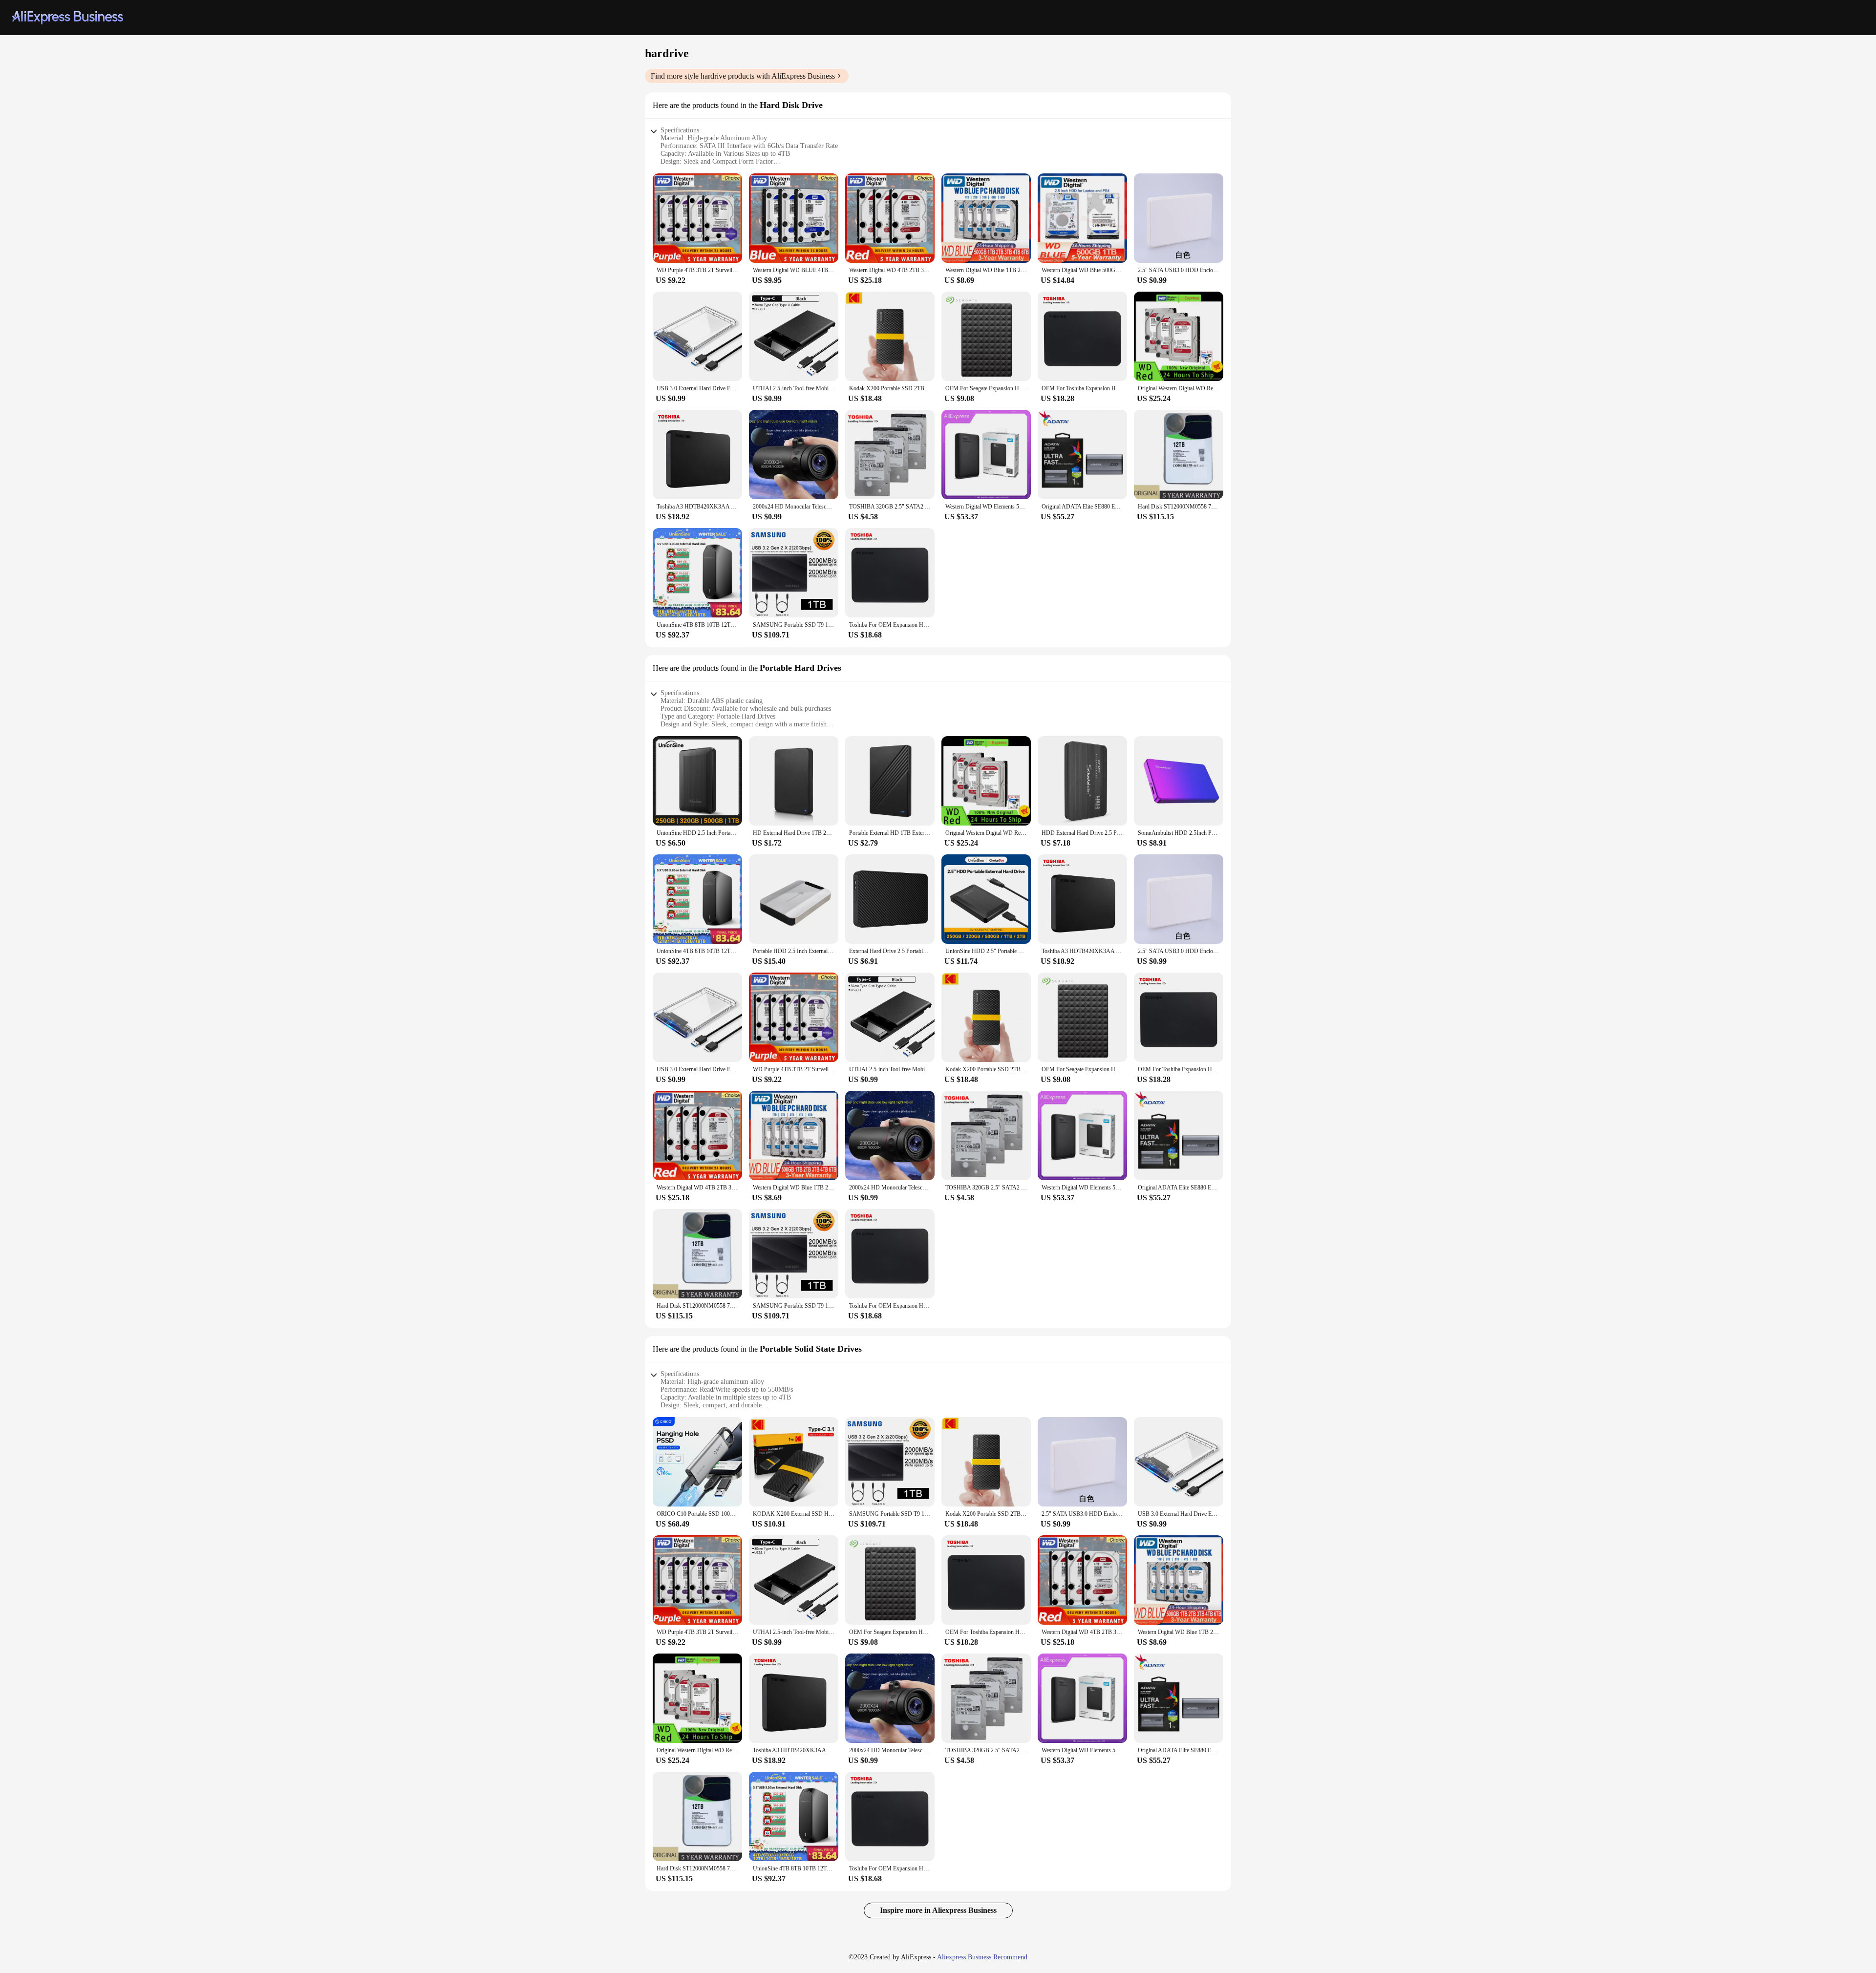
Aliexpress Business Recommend (982, 1957)
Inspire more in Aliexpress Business (938, 1910)
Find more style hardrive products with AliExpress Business (743, 76)
